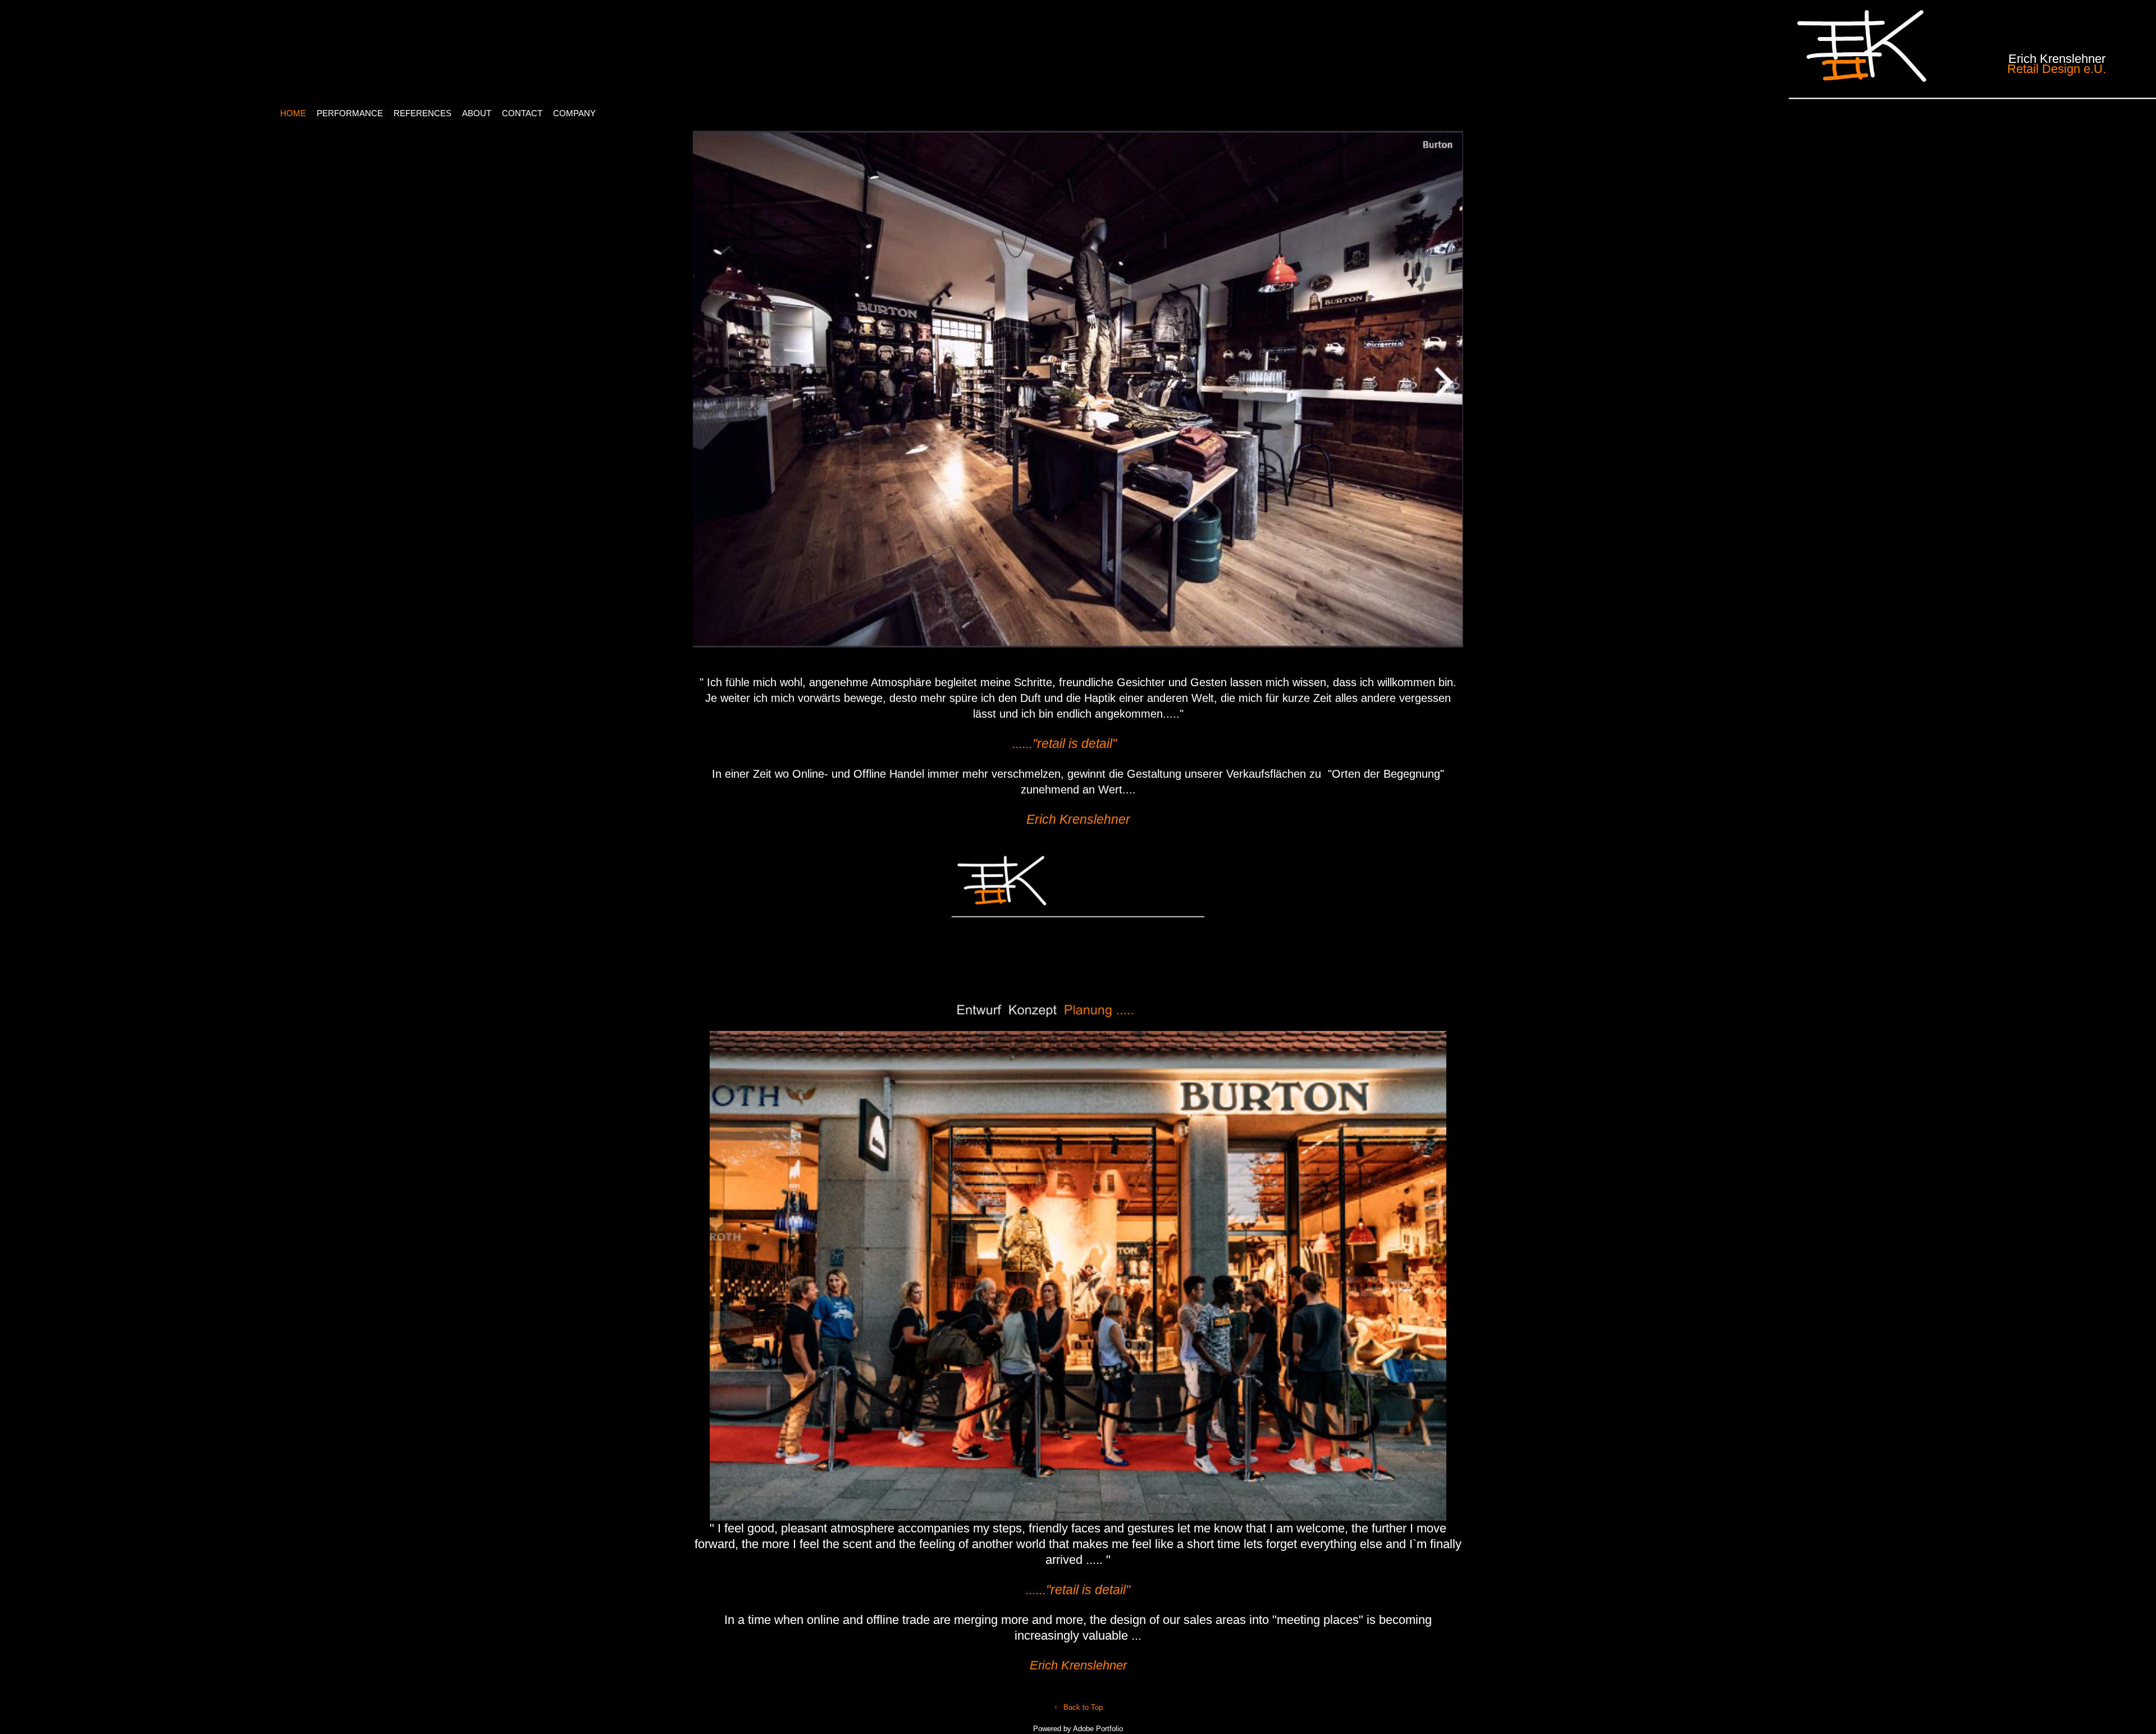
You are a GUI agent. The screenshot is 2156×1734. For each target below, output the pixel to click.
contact (522, 113)
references (422, 113)
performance (350, 113)
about (477, 113)
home (293, 113)
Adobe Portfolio (1098, 1729)
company (574, 113)
